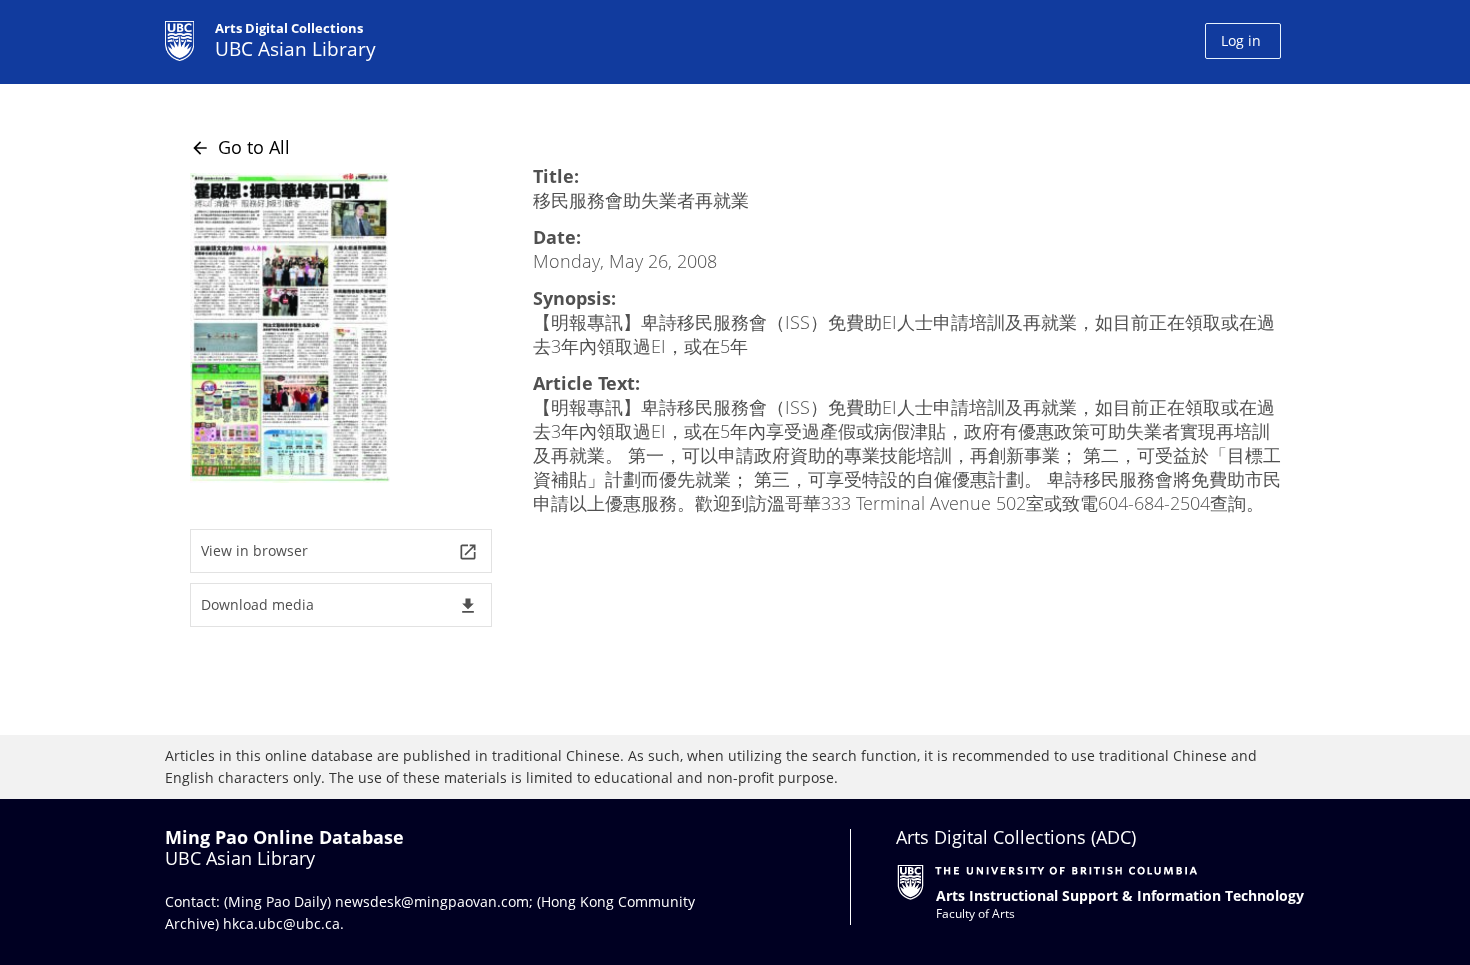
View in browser (339, 551)
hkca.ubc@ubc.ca (281, 923)
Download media (339, 605)
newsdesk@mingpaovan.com (432, 901)
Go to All (240, 147)
